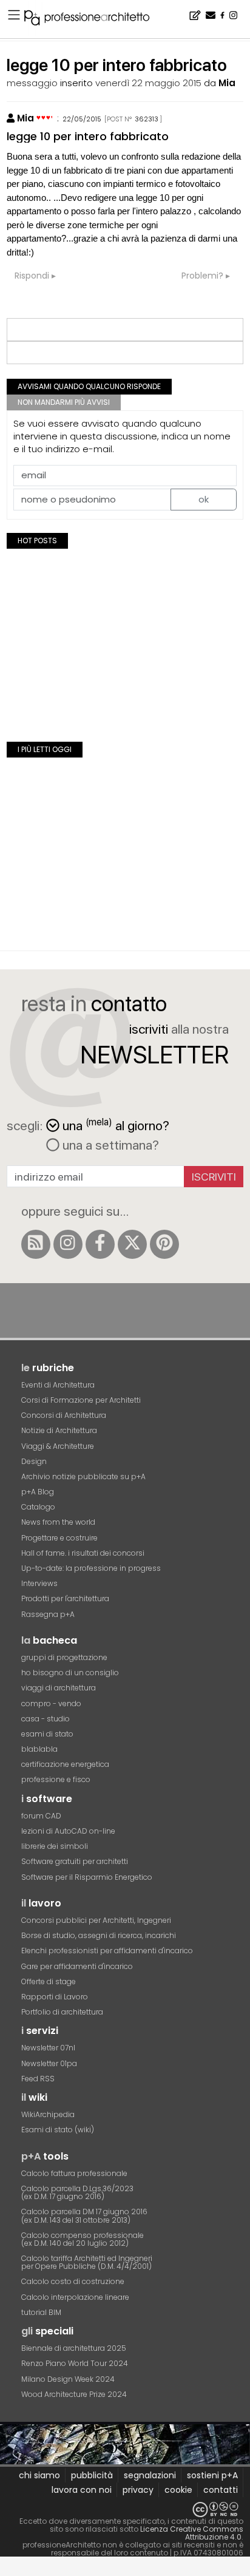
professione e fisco (56, 1779)
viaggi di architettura (59, 1688)
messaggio (32, 83)
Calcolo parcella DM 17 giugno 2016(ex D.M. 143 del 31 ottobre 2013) (84, 2215)
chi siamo (39, 2475)
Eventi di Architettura (58, 1385)
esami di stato (47, 1734)
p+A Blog (38, 1492)
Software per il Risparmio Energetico (87, 1877)
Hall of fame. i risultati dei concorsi (83, 1553)
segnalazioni (150, 2475)
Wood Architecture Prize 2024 (74, 2394)
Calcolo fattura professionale (74, 2173)
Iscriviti (214, 1177)
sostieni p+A (212, 2475)
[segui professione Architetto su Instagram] (68, 1244)
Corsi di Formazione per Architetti (81, 1400)
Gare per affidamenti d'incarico (77, 1966)
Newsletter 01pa (49, 2063)
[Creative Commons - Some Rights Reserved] (125, 2510)
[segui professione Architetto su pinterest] (164, 1244)
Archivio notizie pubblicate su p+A (83, 1476)
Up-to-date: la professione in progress (91, 1568)
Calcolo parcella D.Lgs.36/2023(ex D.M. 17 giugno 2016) (77, 2192)
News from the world (58, 1522)
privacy (138, 2490)
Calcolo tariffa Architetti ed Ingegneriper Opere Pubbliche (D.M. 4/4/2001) (87, 2262)
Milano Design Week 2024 (68, 2379)
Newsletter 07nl (48, 2048)
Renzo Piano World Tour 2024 (75, 2363)
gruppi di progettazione (64, 1657)
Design (34, 1461)
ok (204, 499)
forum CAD (41, 1816)
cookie (178, 2490)
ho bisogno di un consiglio (70, 1673)
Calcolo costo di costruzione (73, 2281)
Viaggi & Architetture (58, 1446)
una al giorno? (116, 1124)
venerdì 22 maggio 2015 (148, 83)
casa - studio (46, 1719)
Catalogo (38, 1507)
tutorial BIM (41, 2312)
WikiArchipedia (48, 2114)
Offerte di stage (49, 1981)
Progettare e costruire (59, 1538)
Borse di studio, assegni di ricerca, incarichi (99, 1935)
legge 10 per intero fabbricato (88, 136)
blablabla (39, 1749)
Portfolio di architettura (62, 2012)
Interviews (39, 1583)
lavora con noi (82, 2490)
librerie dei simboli (55, 1846)
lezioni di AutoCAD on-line (68, 1831)
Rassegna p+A (48, 1614)
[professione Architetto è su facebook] (100, 1244)
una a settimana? (109, 1145)
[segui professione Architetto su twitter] (132, 1244)
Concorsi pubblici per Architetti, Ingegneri (96, 1920)
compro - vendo (51, 1703)
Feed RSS (38, 2079)
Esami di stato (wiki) (58, 2130)
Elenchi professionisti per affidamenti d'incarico (107, 1951)
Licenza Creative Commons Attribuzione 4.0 (192, 2533)
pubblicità (92, 2475)
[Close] (8, 2571)
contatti (221, 2490)
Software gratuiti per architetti (75, 1861)
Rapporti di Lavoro (55, 1997)
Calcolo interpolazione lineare (75, 2297)
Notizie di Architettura (59, 1430)
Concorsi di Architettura (64, 1415)
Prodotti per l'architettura (65, 1598)
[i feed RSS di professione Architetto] (36, 1244)
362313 (147, 119)
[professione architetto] (94, 19)
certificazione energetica (65, 1764)
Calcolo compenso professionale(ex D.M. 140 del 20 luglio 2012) (83, 2239)
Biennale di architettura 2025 (74, 2348)
